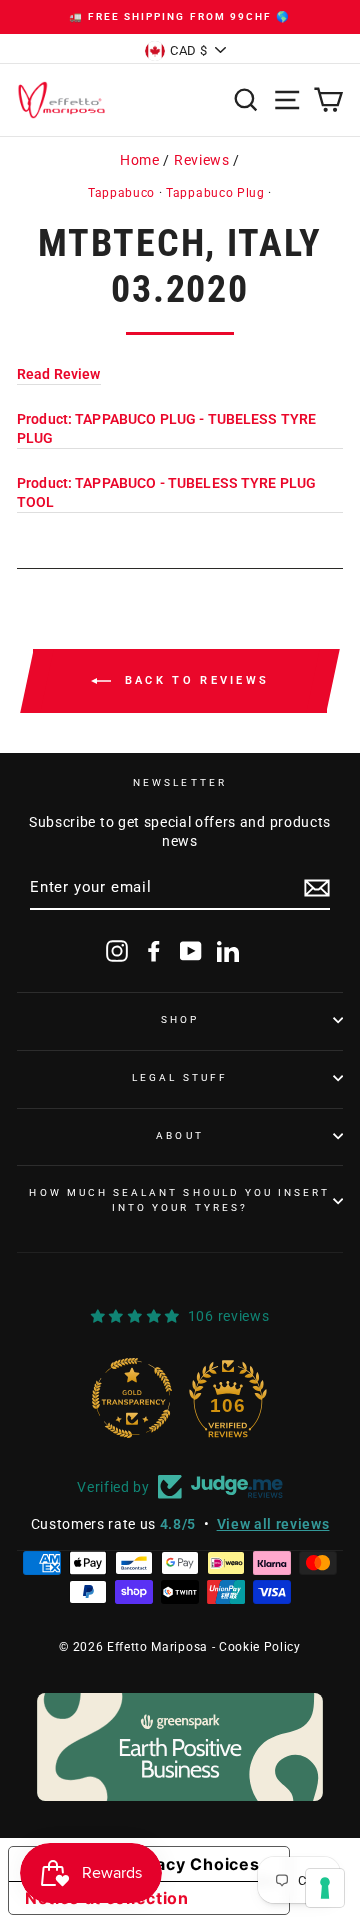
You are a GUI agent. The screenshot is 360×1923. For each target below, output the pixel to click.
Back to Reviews (194, 680)
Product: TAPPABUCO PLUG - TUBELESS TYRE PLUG (166, 428)
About (179, 1135)
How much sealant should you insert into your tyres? (179, 1199)
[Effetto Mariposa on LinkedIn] (228, 951)
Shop (180, 1019)
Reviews (202, 160)
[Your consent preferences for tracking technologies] (325, 1888)
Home (140, 160)
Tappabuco (121, 193)
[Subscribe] (317, 888)
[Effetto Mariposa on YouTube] (191, 951)
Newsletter (180, 782)
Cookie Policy (260, 1647)
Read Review (59, 374)
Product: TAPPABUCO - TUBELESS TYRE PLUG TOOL (166, 492)
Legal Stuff (180, 1077)
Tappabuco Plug (215, 193)
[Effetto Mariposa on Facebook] (154, 951)
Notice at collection (107, 1898)
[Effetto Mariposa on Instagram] (117, 951)
